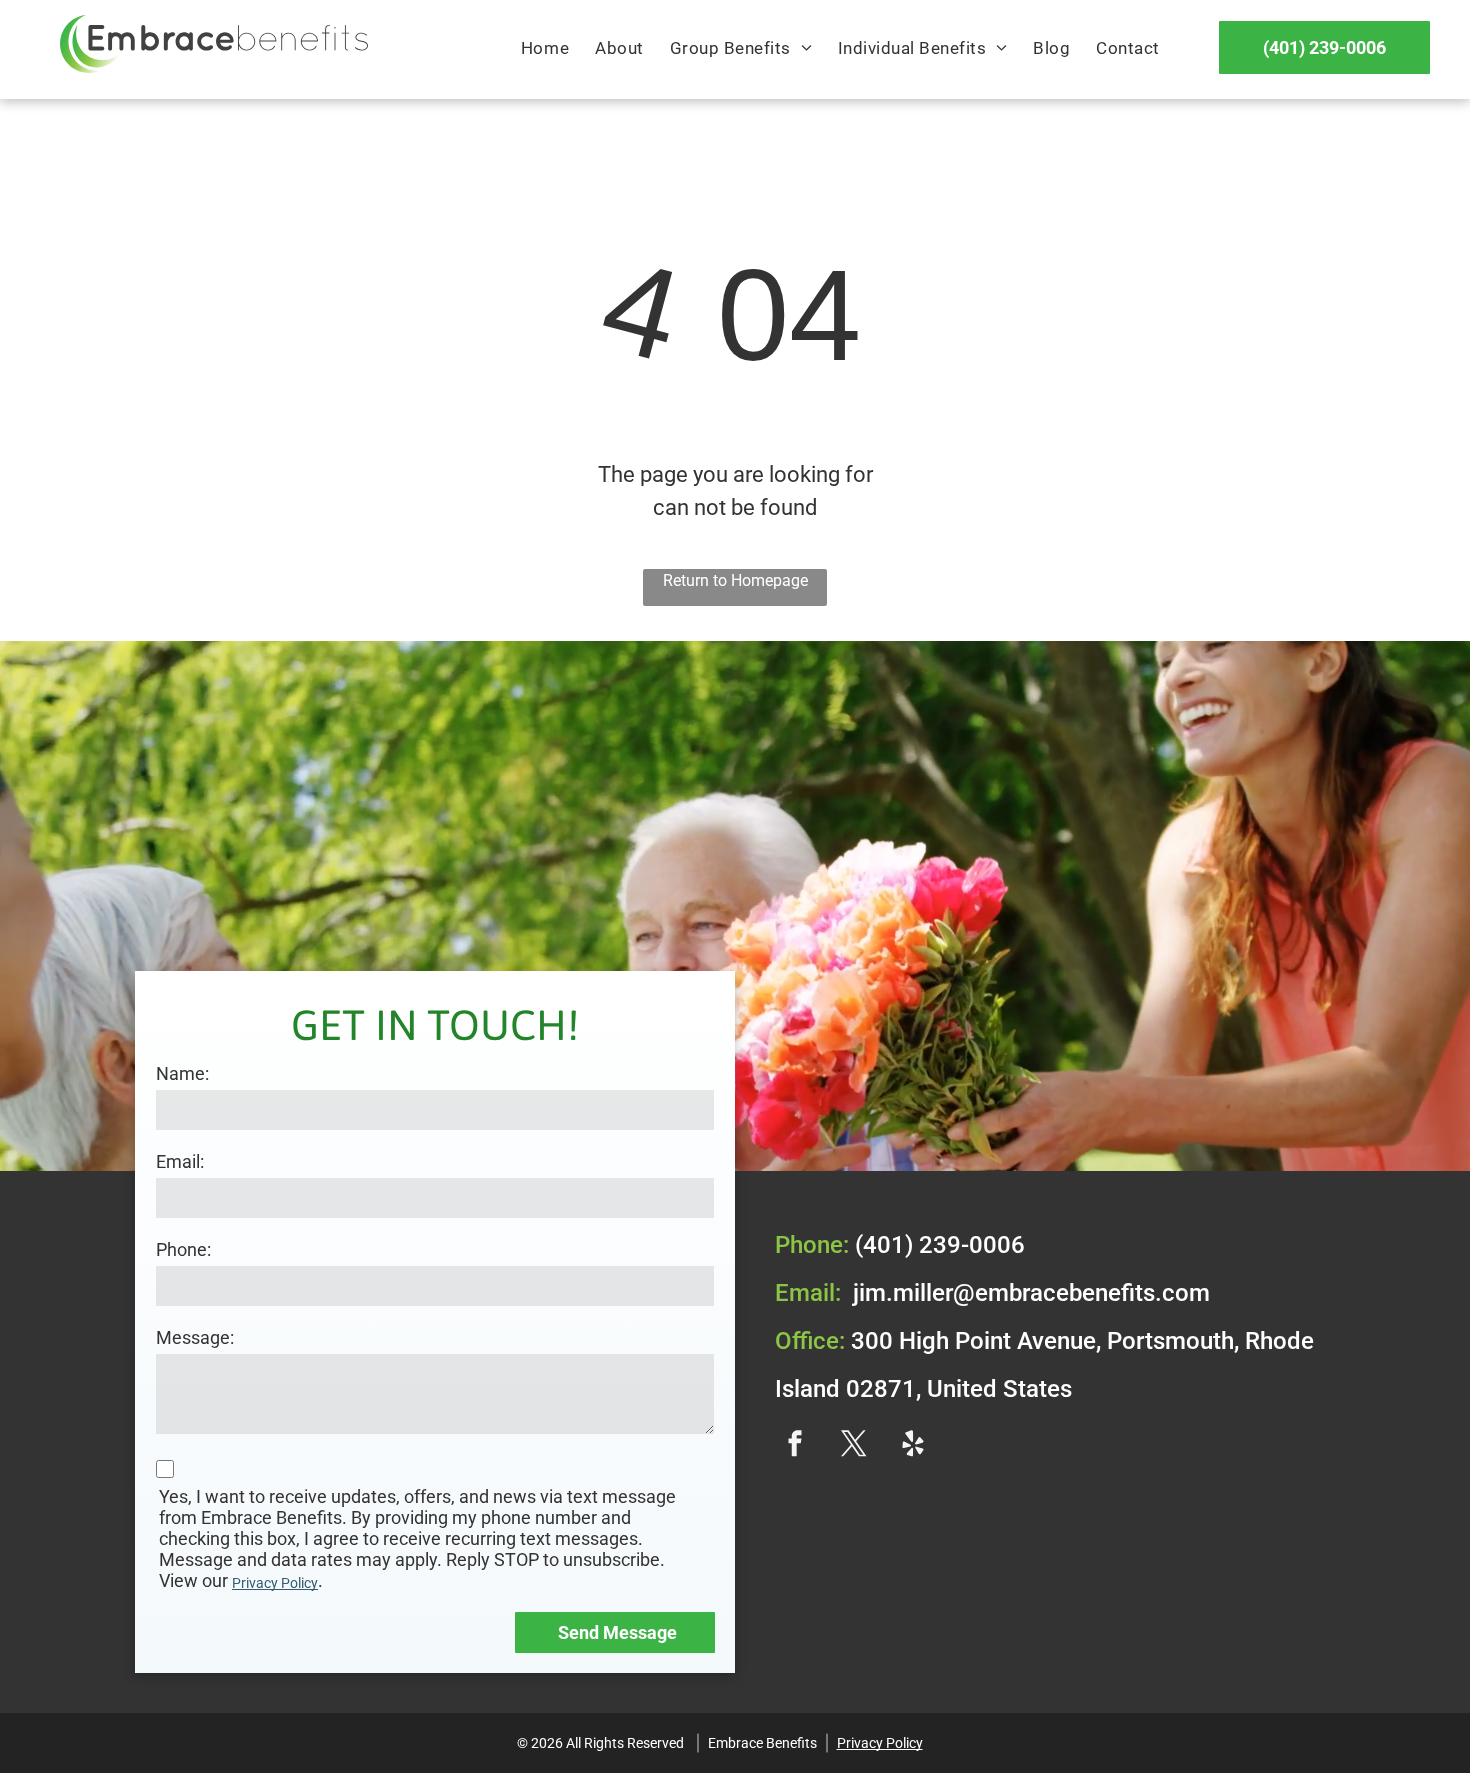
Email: (180, 1161)
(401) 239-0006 (940, 1245)
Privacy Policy (275, 1583)
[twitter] (854, 1445)
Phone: (183, 1249)
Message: (195, 1337)
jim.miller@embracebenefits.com (1031, 1293)
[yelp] (913, 1445)
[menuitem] (545, 49)
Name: (182, 1073)
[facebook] (795, 1445)
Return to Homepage (735, 580)
